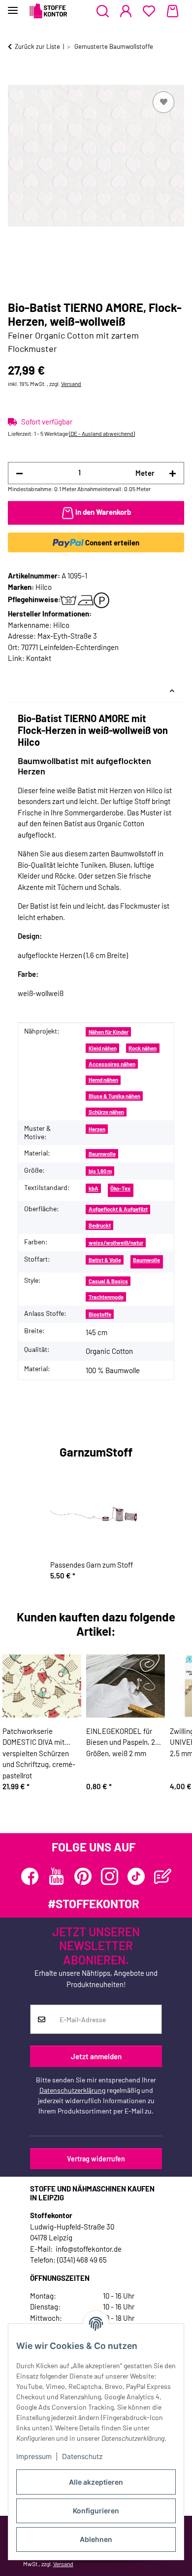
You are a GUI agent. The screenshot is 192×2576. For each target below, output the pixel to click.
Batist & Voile (105, 1260)
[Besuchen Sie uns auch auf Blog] (163, 1876)
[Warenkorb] (173, 11)
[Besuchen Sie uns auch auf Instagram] (110, 1876)
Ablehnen (96, 2539)
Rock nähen (143, 1048)
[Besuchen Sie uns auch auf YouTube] (56, 1876)
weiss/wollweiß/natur (116, 1243)
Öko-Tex (120, 1188)
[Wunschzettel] (149, 11)
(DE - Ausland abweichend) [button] (102, 433)
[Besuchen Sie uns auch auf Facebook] (30, 1876)
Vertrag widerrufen (96, 2159)
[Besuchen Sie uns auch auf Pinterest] (83, 1876)
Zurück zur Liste (37, 46)
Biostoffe (100, 1314)
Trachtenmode (106, 1297)
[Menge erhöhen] (173, 473)
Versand (71, 384)
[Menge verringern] (19, 473)
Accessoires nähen (112, 1064)
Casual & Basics (108, 1281)
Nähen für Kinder (109, 1032)
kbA (94, 1188)
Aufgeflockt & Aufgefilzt (118, 1209)
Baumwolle (102, 1154)
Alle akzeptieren (96, 2482)
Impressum (34, 2456)
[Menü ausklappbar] (13, 6)
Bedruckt (100, 1225)
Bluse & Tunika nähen (114, 1096)
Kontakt (39, 658)
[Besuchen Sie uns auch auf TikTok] (136, 1876)
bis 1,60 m (100, 1171)
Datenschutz (82, 2456)
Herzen (97, 1129)
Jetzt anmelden (96, 2056)
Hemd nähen (103, 1080)
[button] (103, 11)
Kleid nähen (103, 1048)
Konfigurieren (96, 2511)
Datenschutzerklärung (72, 2090)
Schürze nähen (106, 1112)
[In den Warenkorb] (16, 78)
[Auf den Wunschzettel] (163, 102)
